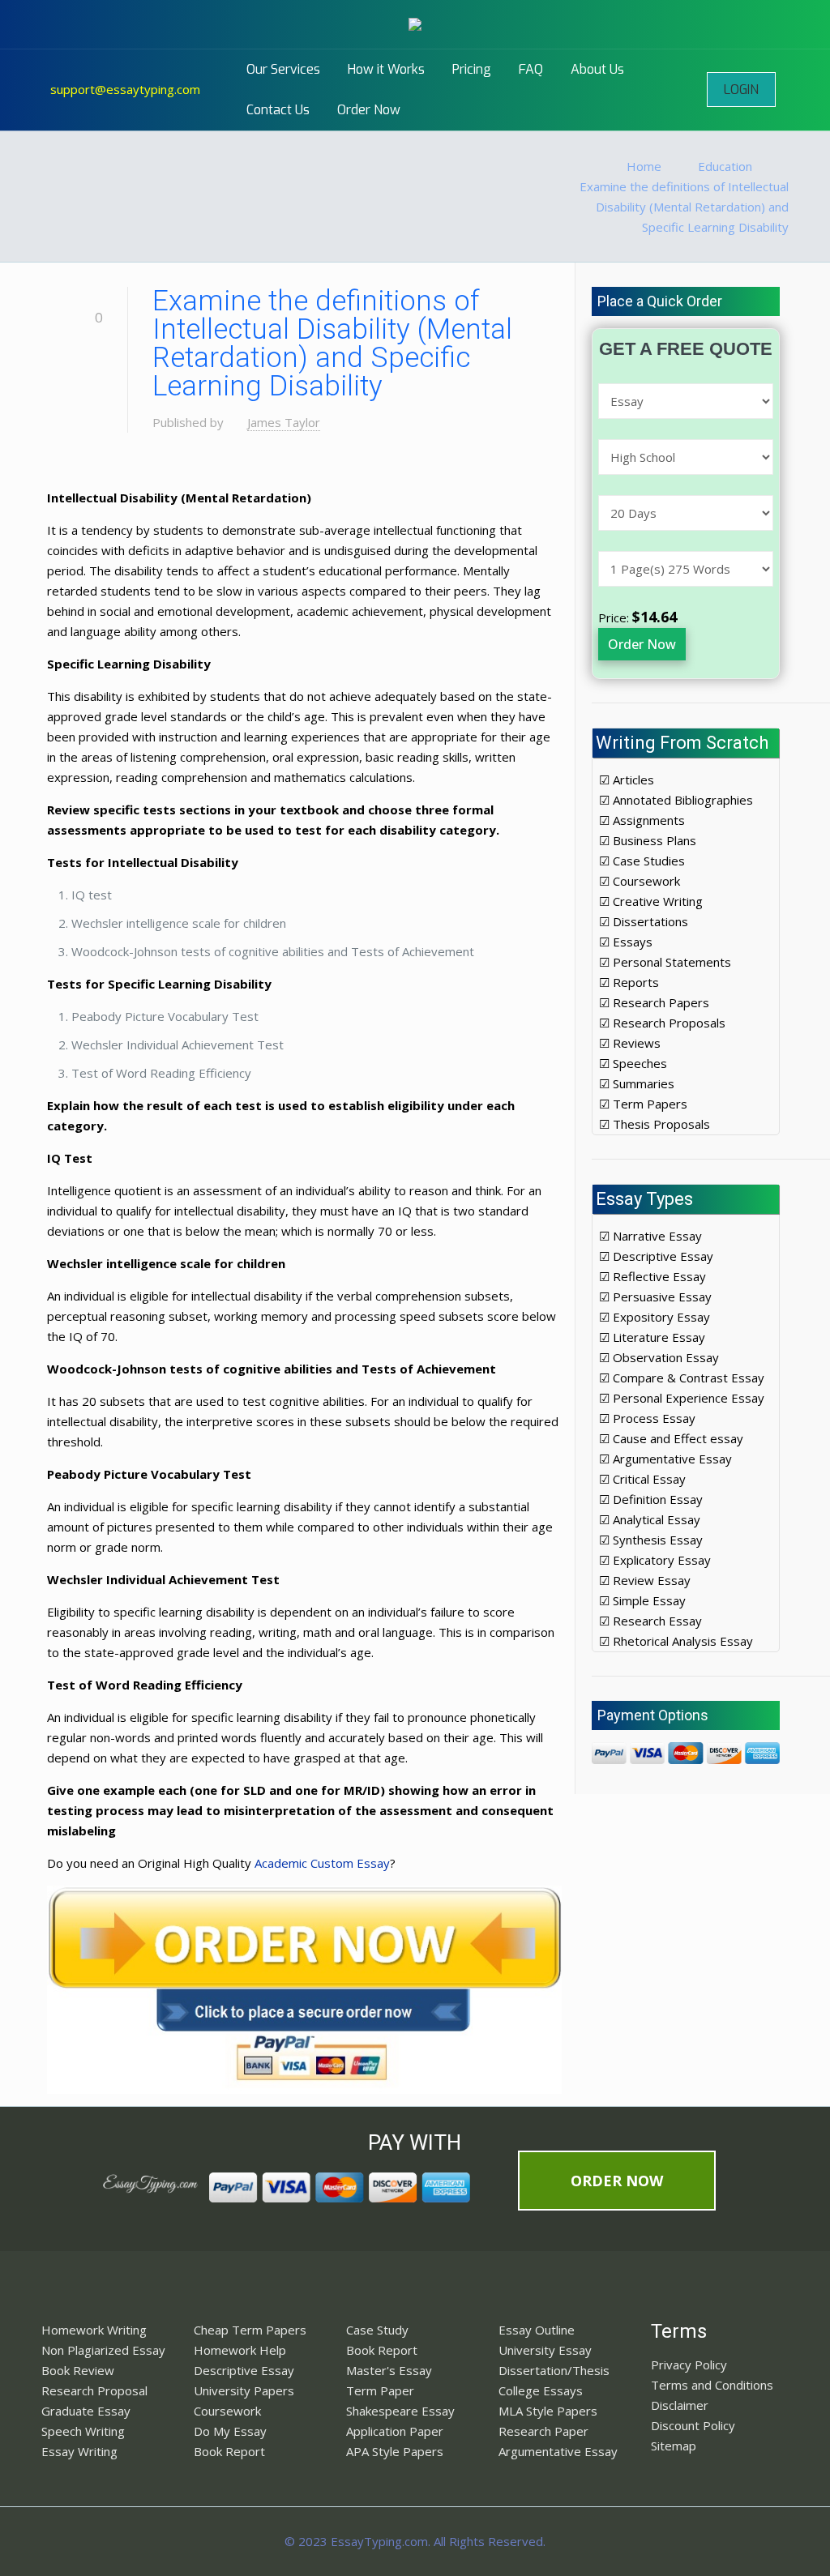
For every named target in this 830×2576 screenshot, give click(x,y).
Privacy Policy (689, 2365)
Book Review (78, 2370)
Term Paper (380, 2390)
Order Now (642, 644)
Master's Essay (389, 2370)
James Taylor (284, 422)
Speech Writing (83, 2431)
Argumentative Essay (558, 2451)
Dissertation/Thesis (554, 2370)
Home (644, 166)
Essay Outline (537, 2330)
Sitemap (674, 2446)
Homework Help (240, 2350)
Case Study (377, 2330)
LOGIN (741, 90)
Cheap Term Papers (250, 2330)
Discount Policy (693, 2425)
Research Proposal (94, 2390)
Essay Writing (79, 2451)
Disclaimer (680, 2405)
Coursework (227, 2411)
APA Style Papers (395, 2451)
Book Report (229, 2451)
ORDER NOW (617, 2181)
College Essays (541, 2390)
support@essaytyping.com (125, 89)
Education (725, 166)
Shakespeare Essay (400, 2411)
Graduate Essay (86, 2411)
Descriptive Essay (244, 2370)
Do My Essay (230, 2431)
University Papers (244, 2390)
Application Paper (395, 2431)
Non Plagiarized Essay (103, 2350)
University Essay (545, 2350)
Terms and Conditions (712, 2385)
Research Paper (543, 2431)
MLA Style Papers (548, 2411)
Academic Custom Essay (322, 1863)
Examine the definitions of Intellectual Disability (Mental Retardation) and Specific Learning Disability (684, 207)
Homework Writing (94, 2330)
